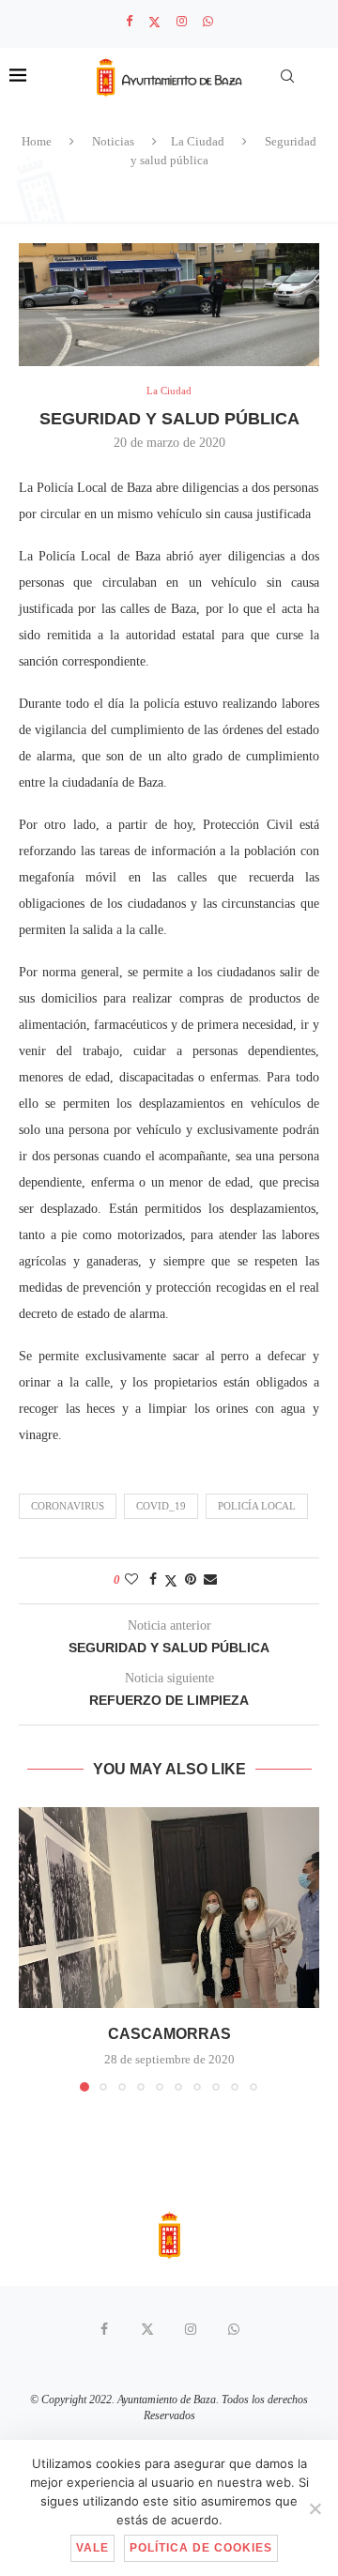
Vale (92, 2548)
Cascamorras (169, 2034)
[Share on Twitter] (171, 1581)
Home (37, 141)
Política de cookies (201, 2548)
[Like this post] (131, 1580)
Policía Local (257, 1506)
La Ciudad (198, 141)
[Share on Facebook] (153, 1580)
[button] (35, 1949)
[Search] (287, 76)
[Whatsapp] (208, 22)
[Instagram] (182, 22)
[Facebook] (129, 22)
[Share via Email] (210, 1580)
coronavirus (68, 1506)
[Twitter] (154, 22)
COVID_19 (161, 1506)
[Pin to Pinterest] (191, 1580)
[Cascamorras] (169, 1907)
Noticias (113, 141)
